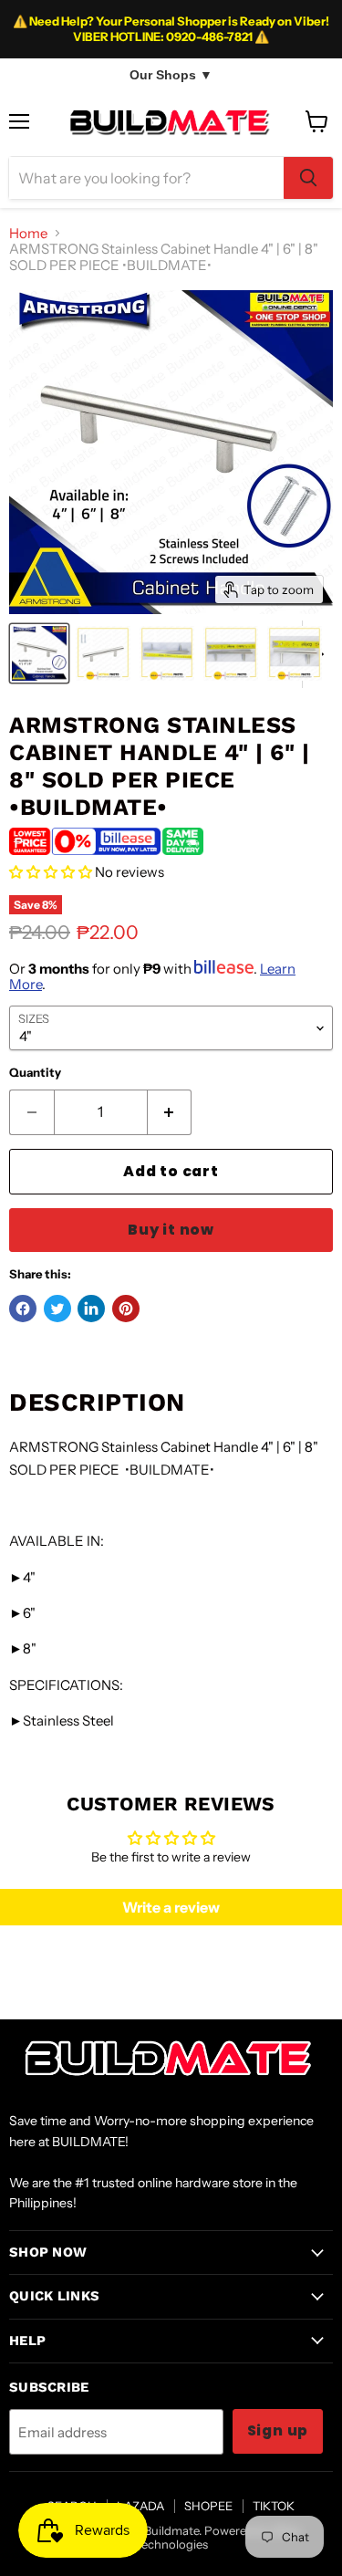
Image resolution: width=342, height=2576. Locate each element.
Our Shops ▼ (171, 75)
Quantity (35, 1073)
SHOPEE (208, 2506)
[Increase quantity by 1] (170, 1112)
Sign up (278, 2430)
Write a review (171, 1907)
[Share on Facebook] (23, 1309)
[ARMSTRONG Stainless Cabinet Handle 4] (39, 653)
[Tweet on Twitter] (57, 1309)
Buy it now (171, 1230)
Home (28, 233)
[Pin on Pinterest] (126, 1309)
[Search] (308, 178)
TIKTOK (274, 2506)
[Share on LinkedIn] (91, 1309)
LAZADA (140, 2506)
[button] (51, 872)
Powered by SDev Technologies (218, 2537)
